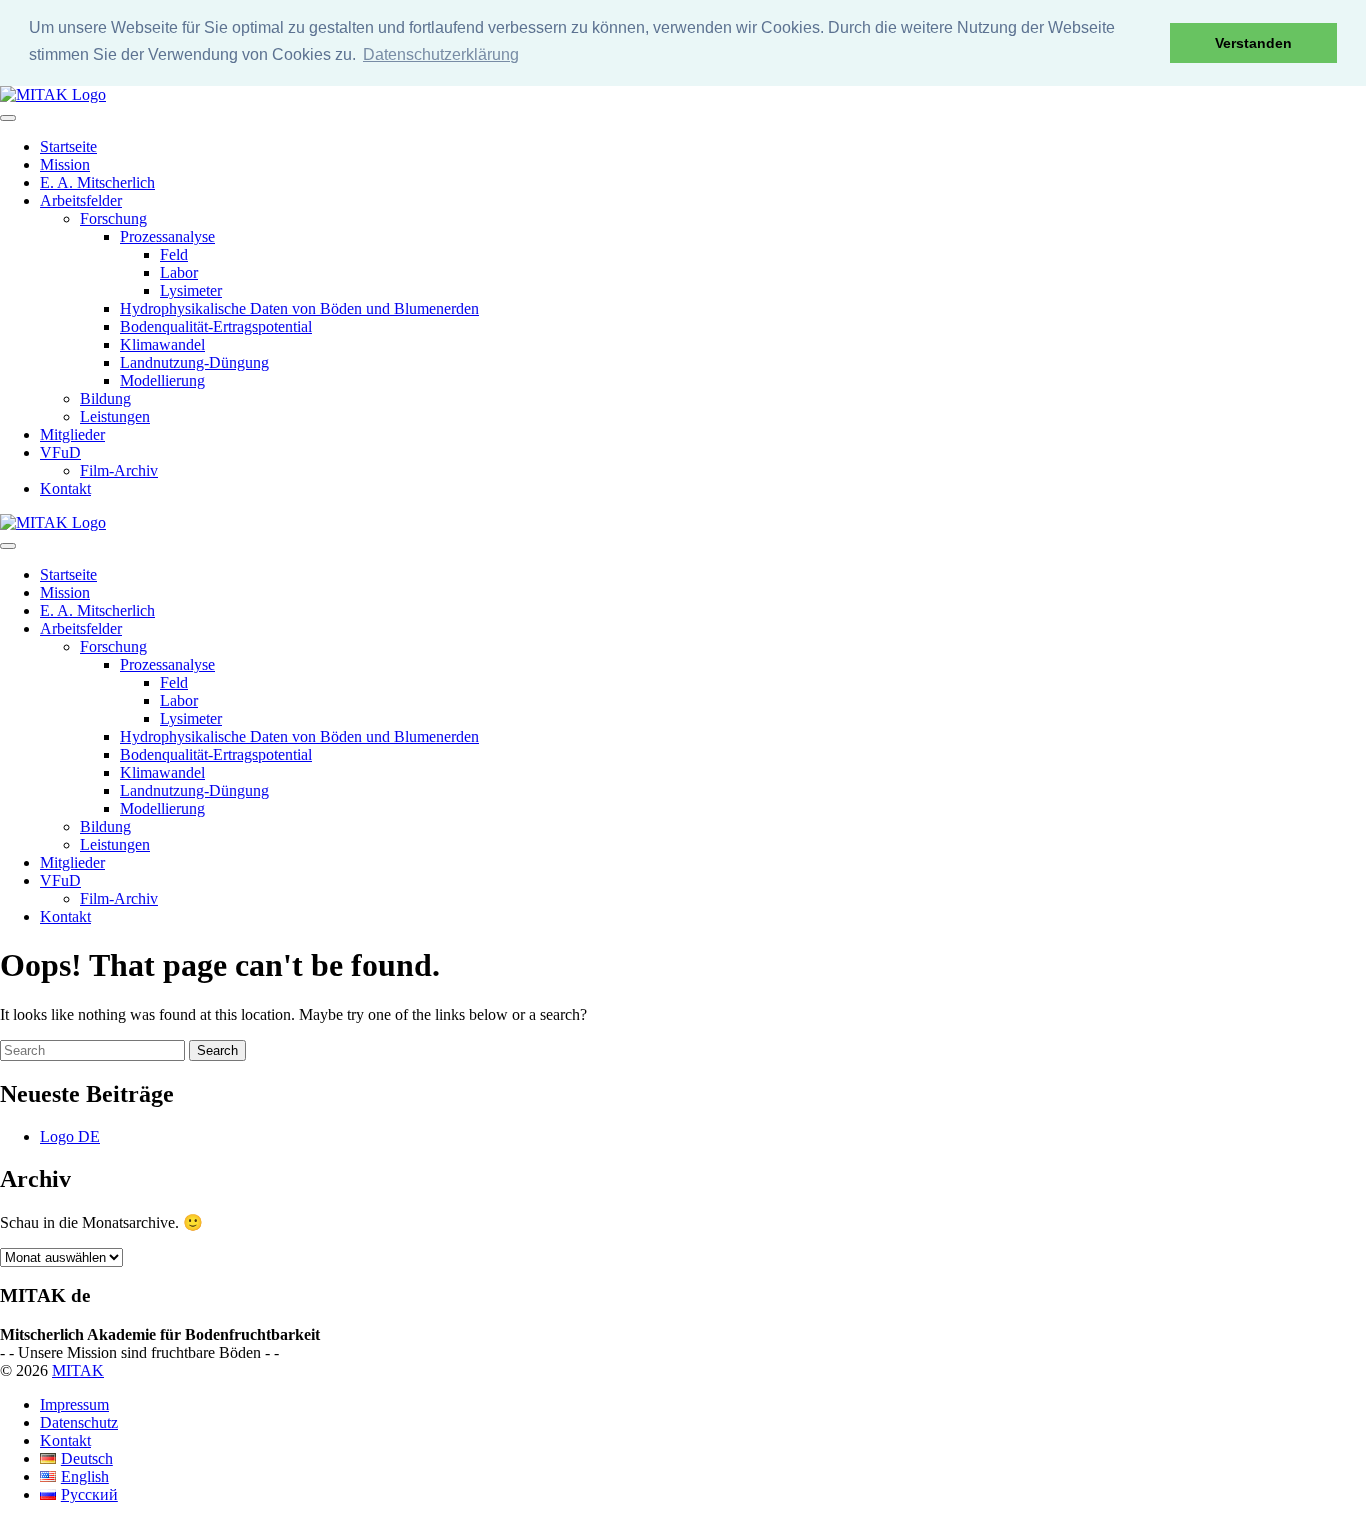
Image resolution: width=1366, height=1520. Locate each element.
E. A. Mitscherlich (97, 182)
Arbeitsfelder (81, 200)
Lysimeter (191, 290)
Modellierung (162, 380)
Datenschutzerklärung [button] (441, 54)
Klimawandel (162, 344)
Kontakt (65, 488)
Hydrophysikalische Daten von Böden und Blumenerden (299, 308)
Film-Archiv (119, 470)
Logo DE (70, 1136)
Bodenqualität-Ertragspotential (216, 326)
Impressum (74, 1404)
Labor (179, 272)
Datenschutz (79, 1422)
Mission (65, 164)
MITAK (78, 1370)
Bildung (105, 398)
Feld (174, 254)
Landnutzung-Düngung (194, 362)
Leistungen (115, 416)
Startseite (68, 146)
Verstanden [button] (1253, 43)
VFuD (60, 452)
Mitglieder (72, 434)
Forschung (113, 218)
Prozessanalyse (167, 236)
